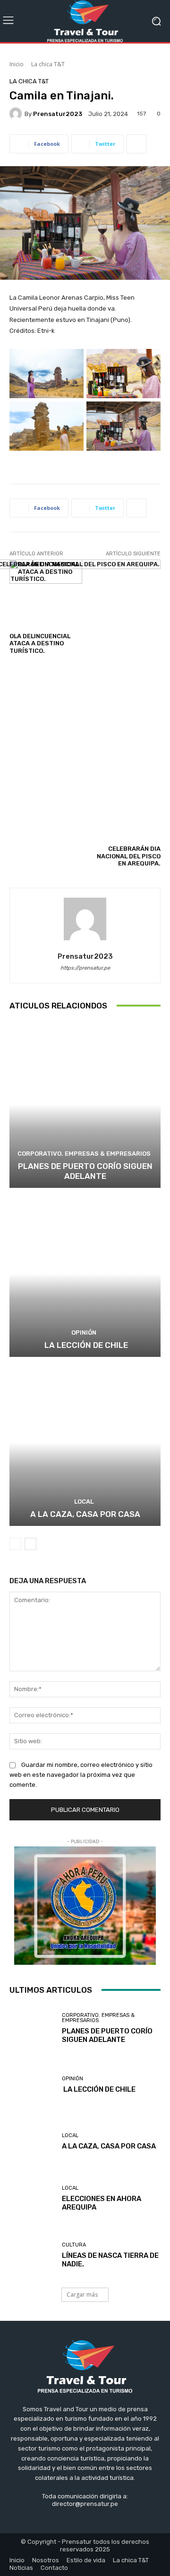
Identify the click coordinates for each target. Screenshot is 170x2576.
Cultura (74, 2245)
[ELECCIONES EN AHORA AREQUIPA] (32, 2199)
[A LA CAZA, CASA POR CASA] (85, 1443)
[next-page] (30, 1544)
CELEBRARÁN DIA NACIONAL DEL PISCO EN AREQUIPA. (129, 856)
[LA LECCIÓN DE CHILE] (85, 1274)
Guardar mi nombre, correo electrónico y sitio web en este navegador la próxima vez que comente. (81, 1775)
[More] (136, 144)
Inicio (17, 64)
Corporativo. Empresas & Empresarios (84, 1154)
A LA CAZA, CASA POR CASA (85, 1514)
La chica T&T (48, 64)
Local (84, 1502)
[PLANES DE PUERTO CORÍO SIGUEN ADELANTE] (85, 1105)
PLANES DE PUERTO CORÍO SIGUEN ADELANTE (85, 1171)
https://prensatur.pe (85, 968)
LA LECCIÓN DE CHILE (85, 1345)
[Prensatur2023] (17, 114)
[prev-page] (15, 1544)
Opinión (84, 1333)
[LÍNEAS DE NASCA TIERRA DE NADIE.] (32, 2255)
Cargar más (82, 2295)
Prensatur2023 (58, 114)
